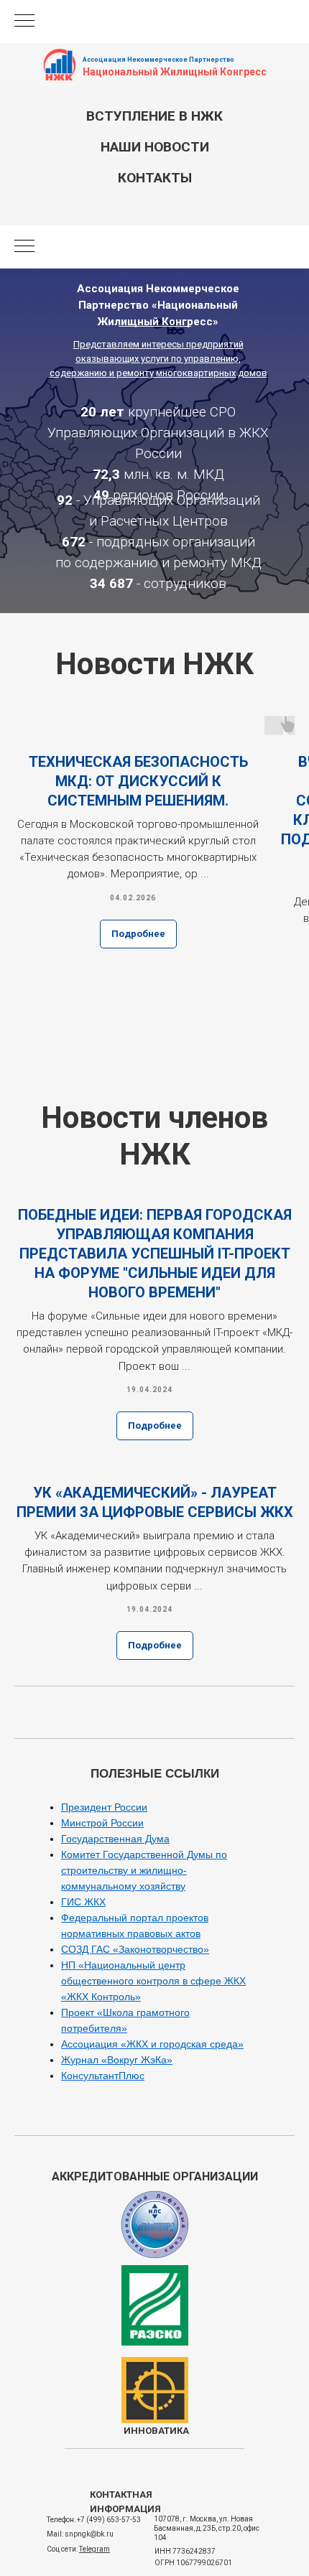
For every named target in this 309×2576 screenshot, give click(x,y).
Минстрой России (102, 1823)
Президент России (104, 1807)
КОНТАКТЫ (155, 178)
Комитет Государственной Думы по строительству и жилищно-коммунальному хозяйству (144, 1870)
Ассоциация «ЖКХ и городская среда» (152, 2044)
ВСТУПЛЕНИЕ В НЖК (154, 116)
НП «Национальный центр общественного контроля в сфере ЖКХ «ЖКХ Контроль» (153, 1981)
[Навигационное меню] (24, 22)
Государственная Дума (115, 1839)
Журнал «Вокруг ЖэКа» (117, 2060)
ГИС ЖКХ (83, 1902)
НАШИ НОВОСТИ (155, 147)
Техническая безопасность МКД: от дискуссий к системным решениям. (138, 781)
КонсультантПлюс (103, 2076)
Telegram (94, 2549)
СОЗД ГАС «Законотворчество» (135, 1949)
